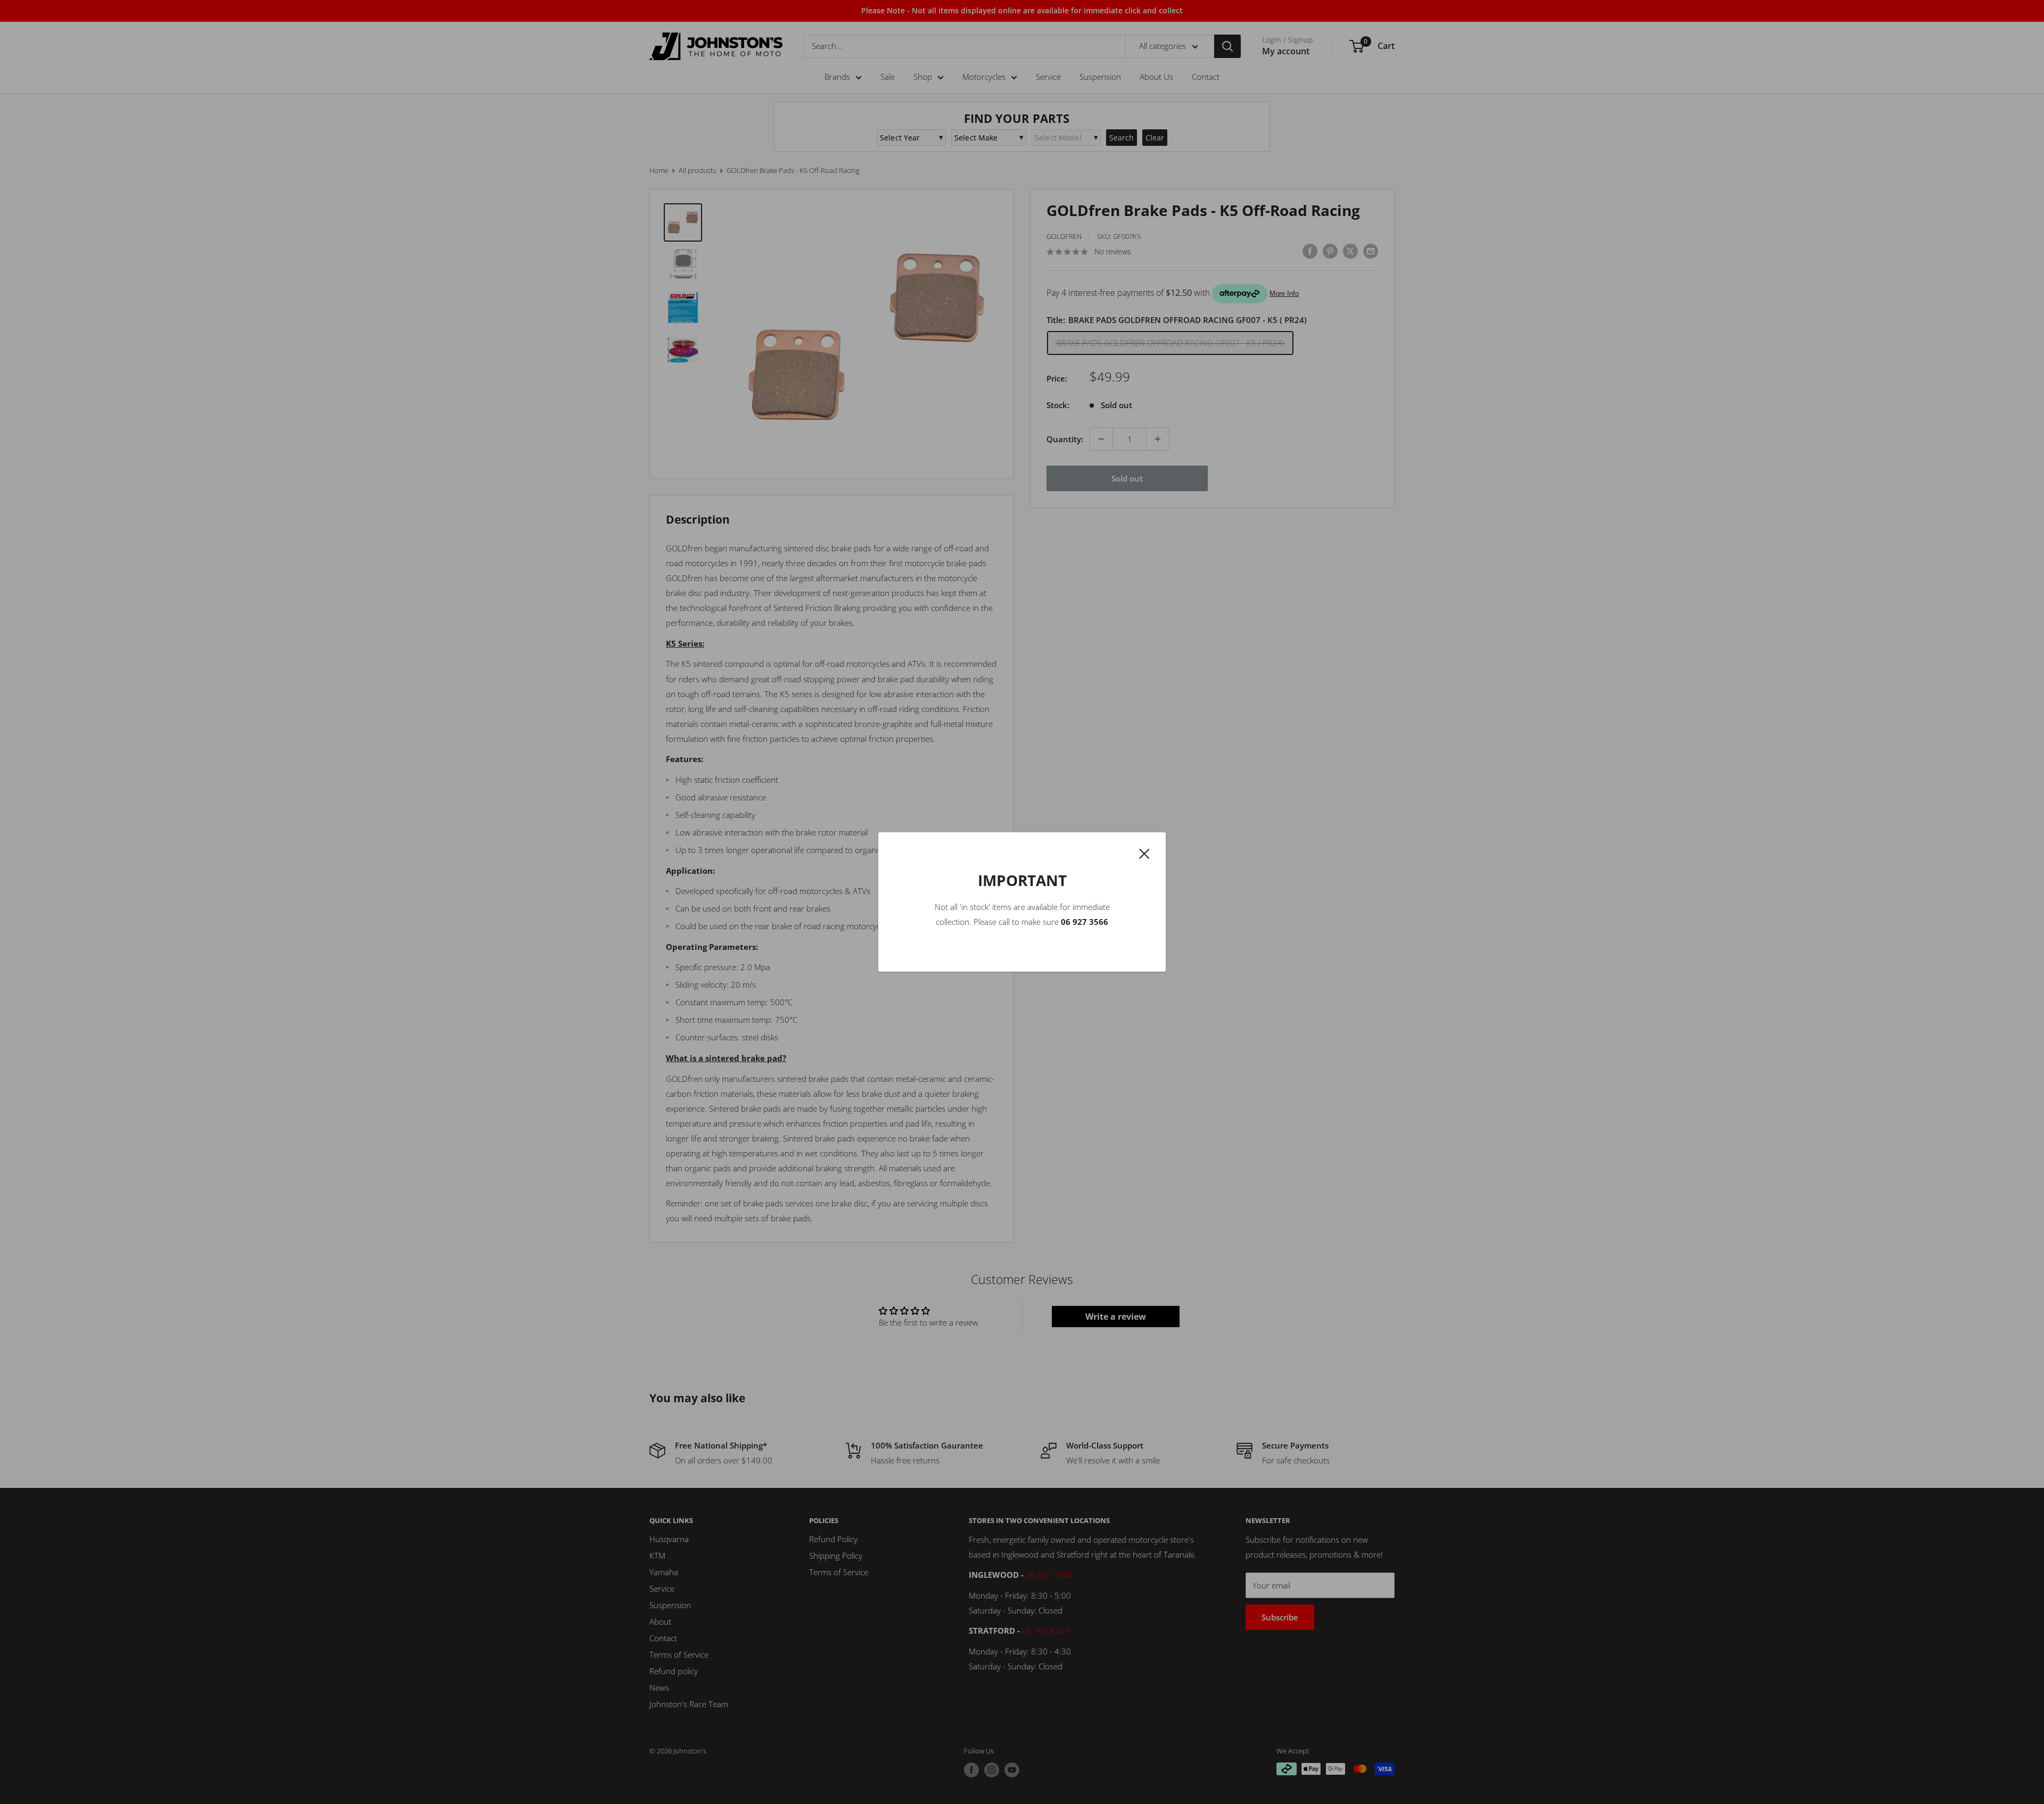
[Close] (1144, 853)
